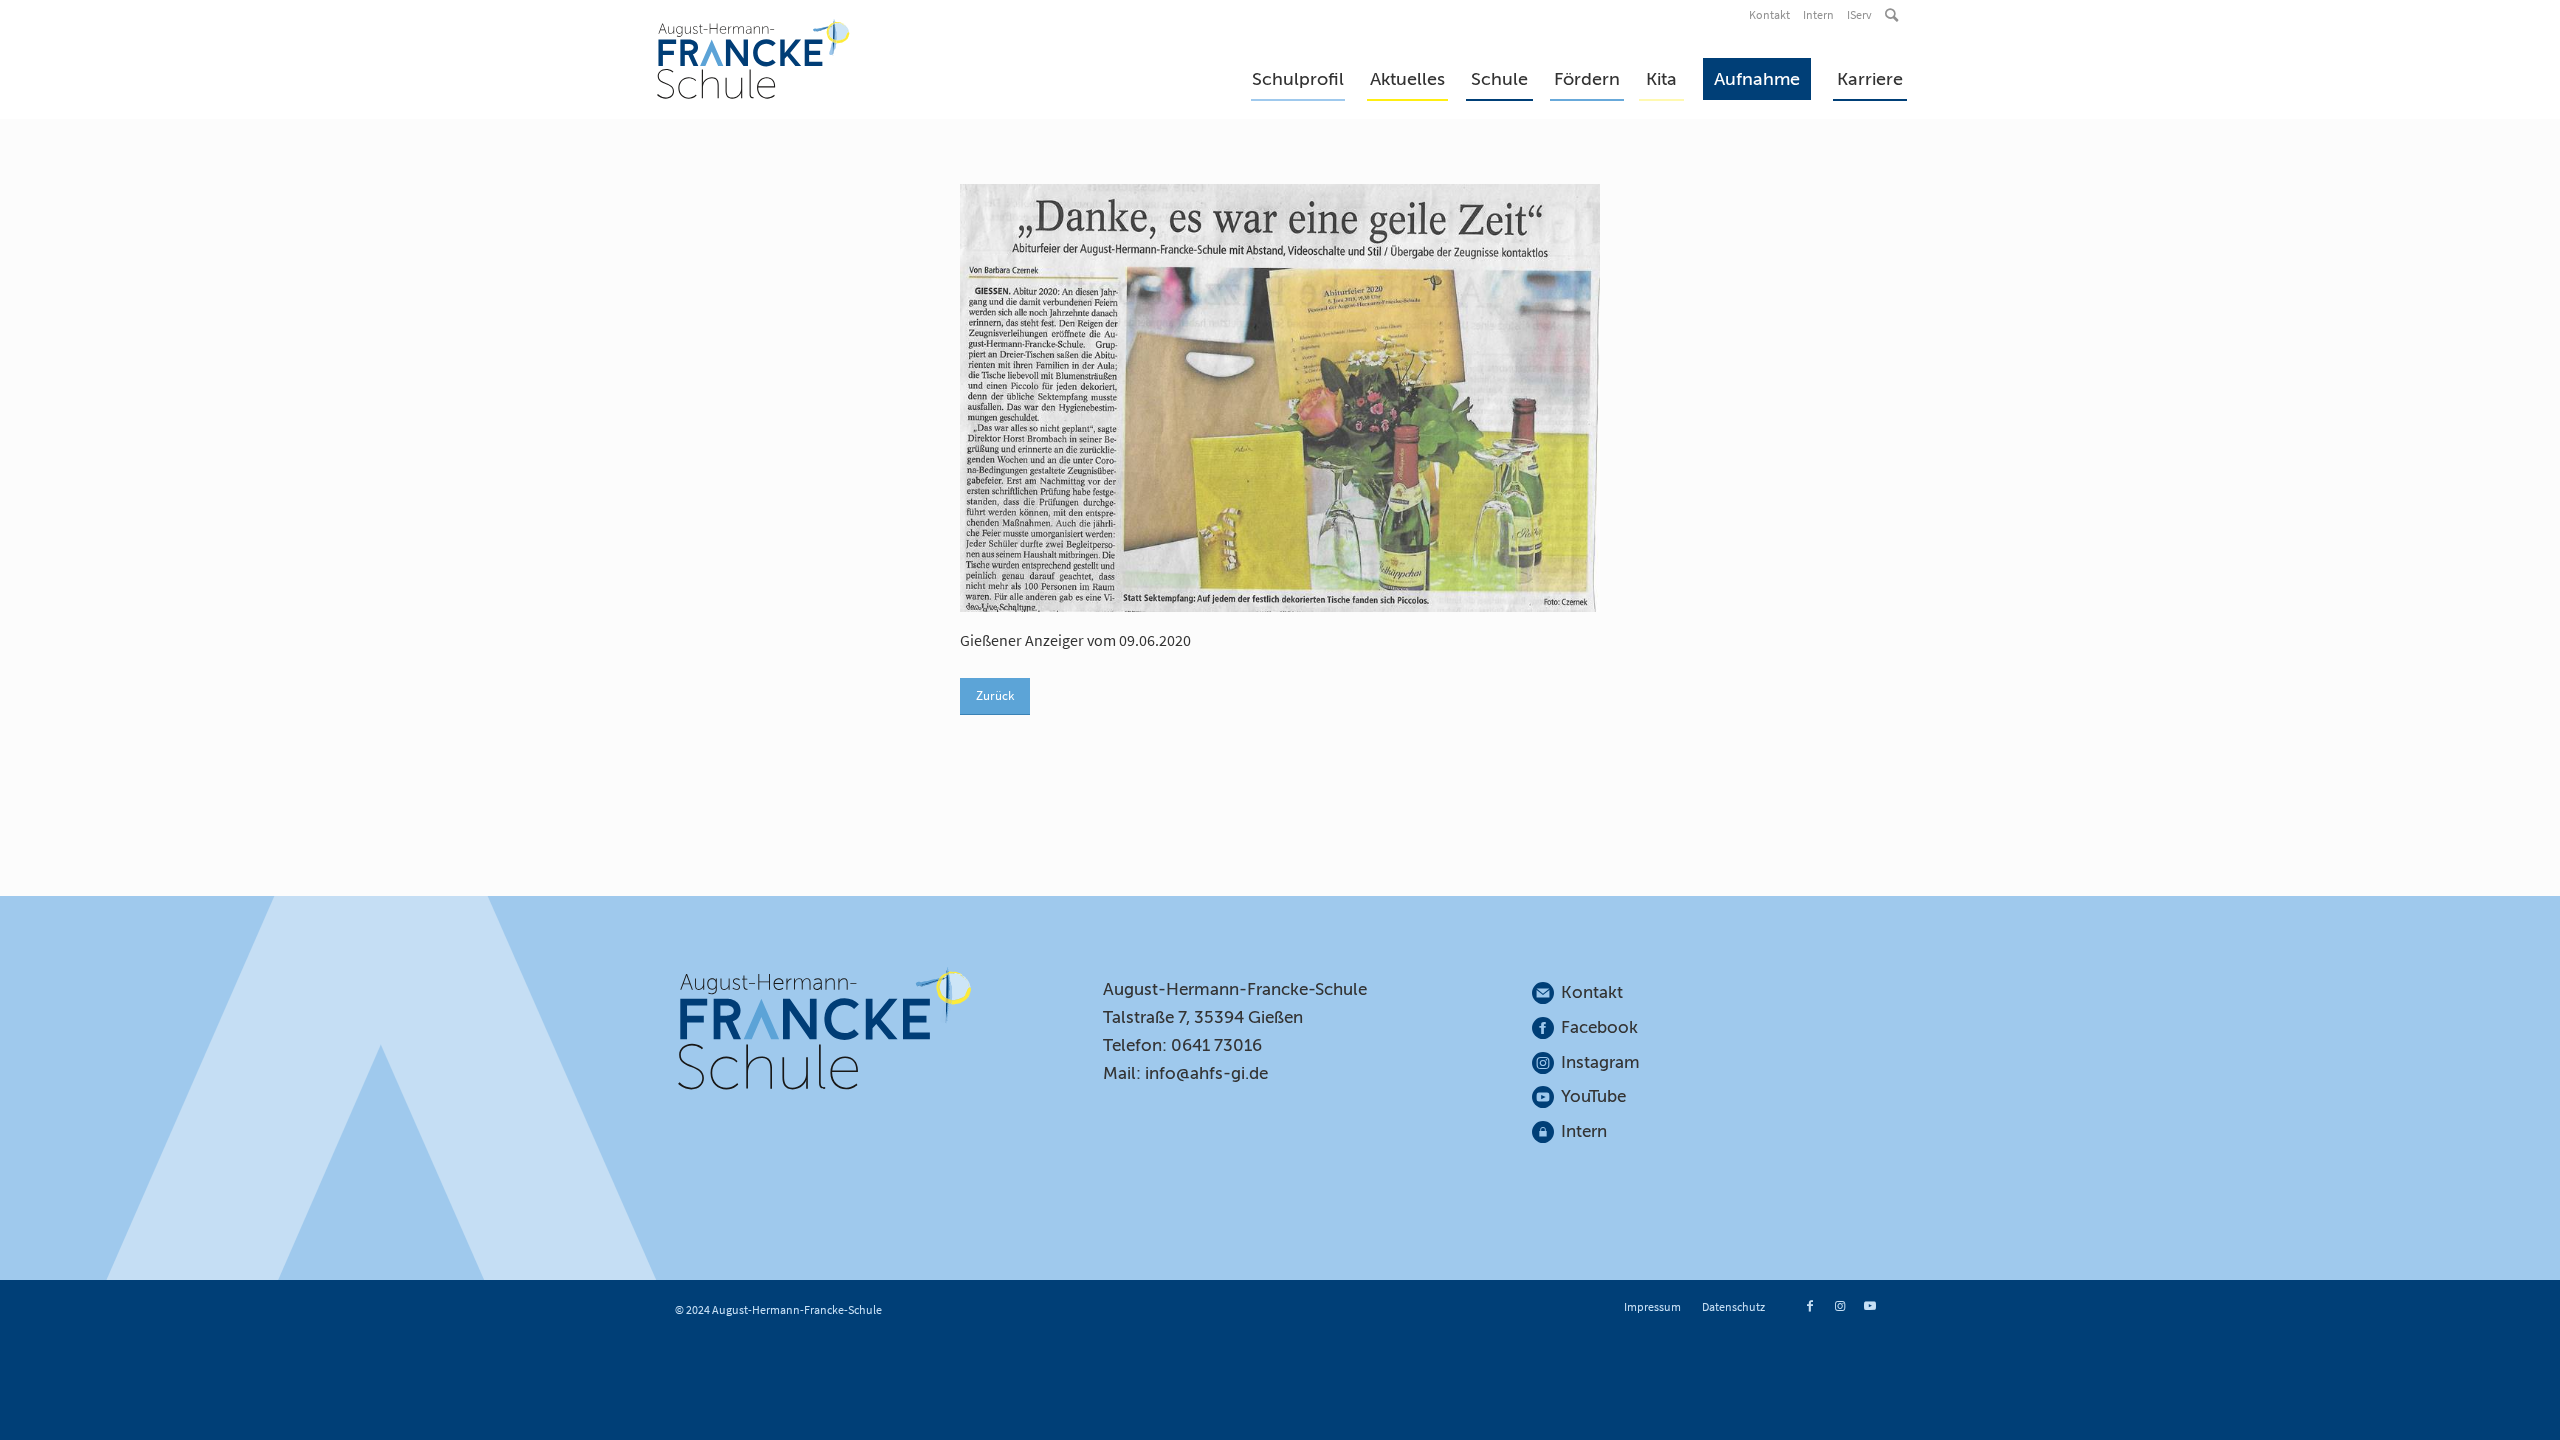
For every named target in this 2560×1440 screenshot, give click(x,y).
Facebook (1599, 1027)
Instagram (1601, 1062)
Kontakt (1769, 14)
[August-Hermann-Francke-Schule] (753, 59)
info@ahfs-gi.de (1206, 1073)
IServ (1859, 14)
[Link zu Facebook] (1810, 1306)
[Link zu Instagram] (1840, 1306)
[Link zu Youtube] (1870, 1306)
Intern (1818, 14)
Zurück (995, 695)
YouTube (1593, 1096)
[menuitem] (1771, 15)
